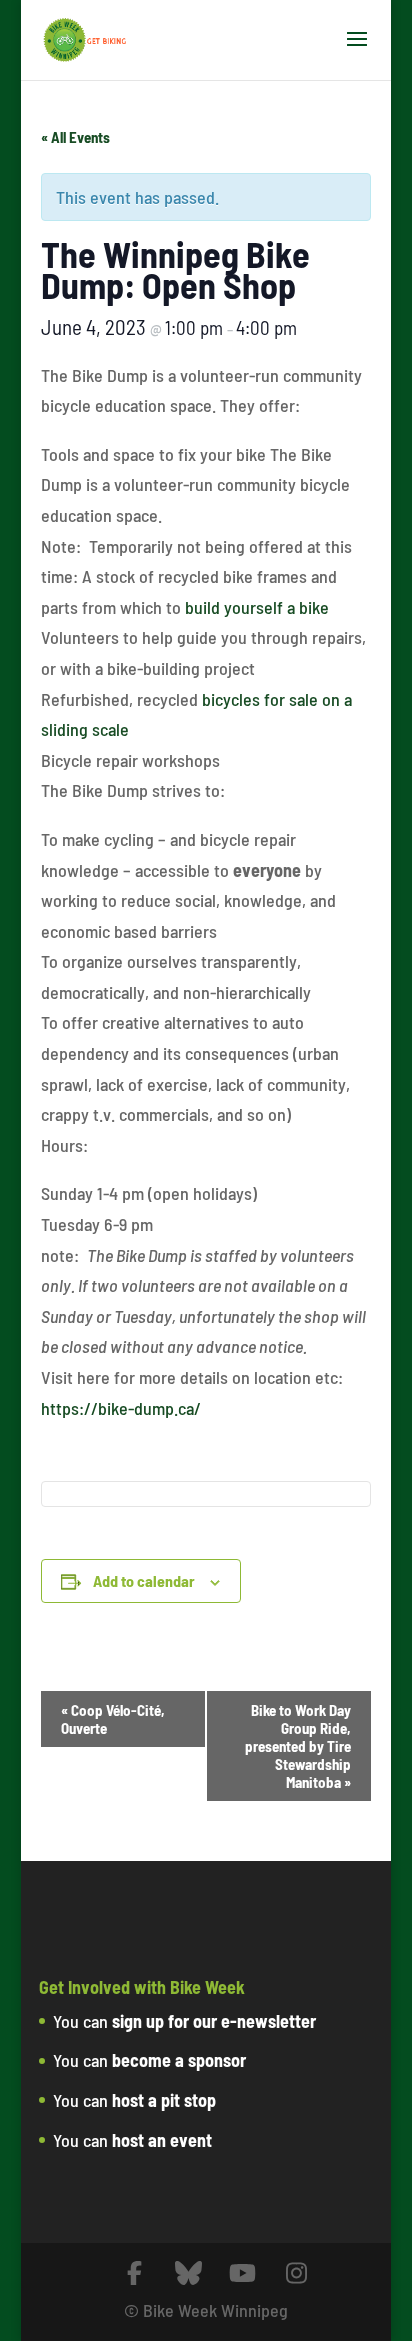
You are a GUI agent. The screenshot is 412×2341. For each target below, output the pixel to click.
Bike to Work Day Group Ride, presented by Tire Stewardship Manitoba (298, 1746)
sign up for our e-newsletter (214, 2021)
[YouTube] (243, 2273)
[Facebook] (135, 2273)
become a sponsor (179, 2060)
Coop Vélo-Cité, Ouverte (113, 1719)
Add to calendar (144, 1580)
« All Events (75, 137)
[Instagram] (297, 2273)
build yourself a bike (257, 607)
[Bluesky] (189, 2273)
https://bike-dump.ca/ (121, 1408)
